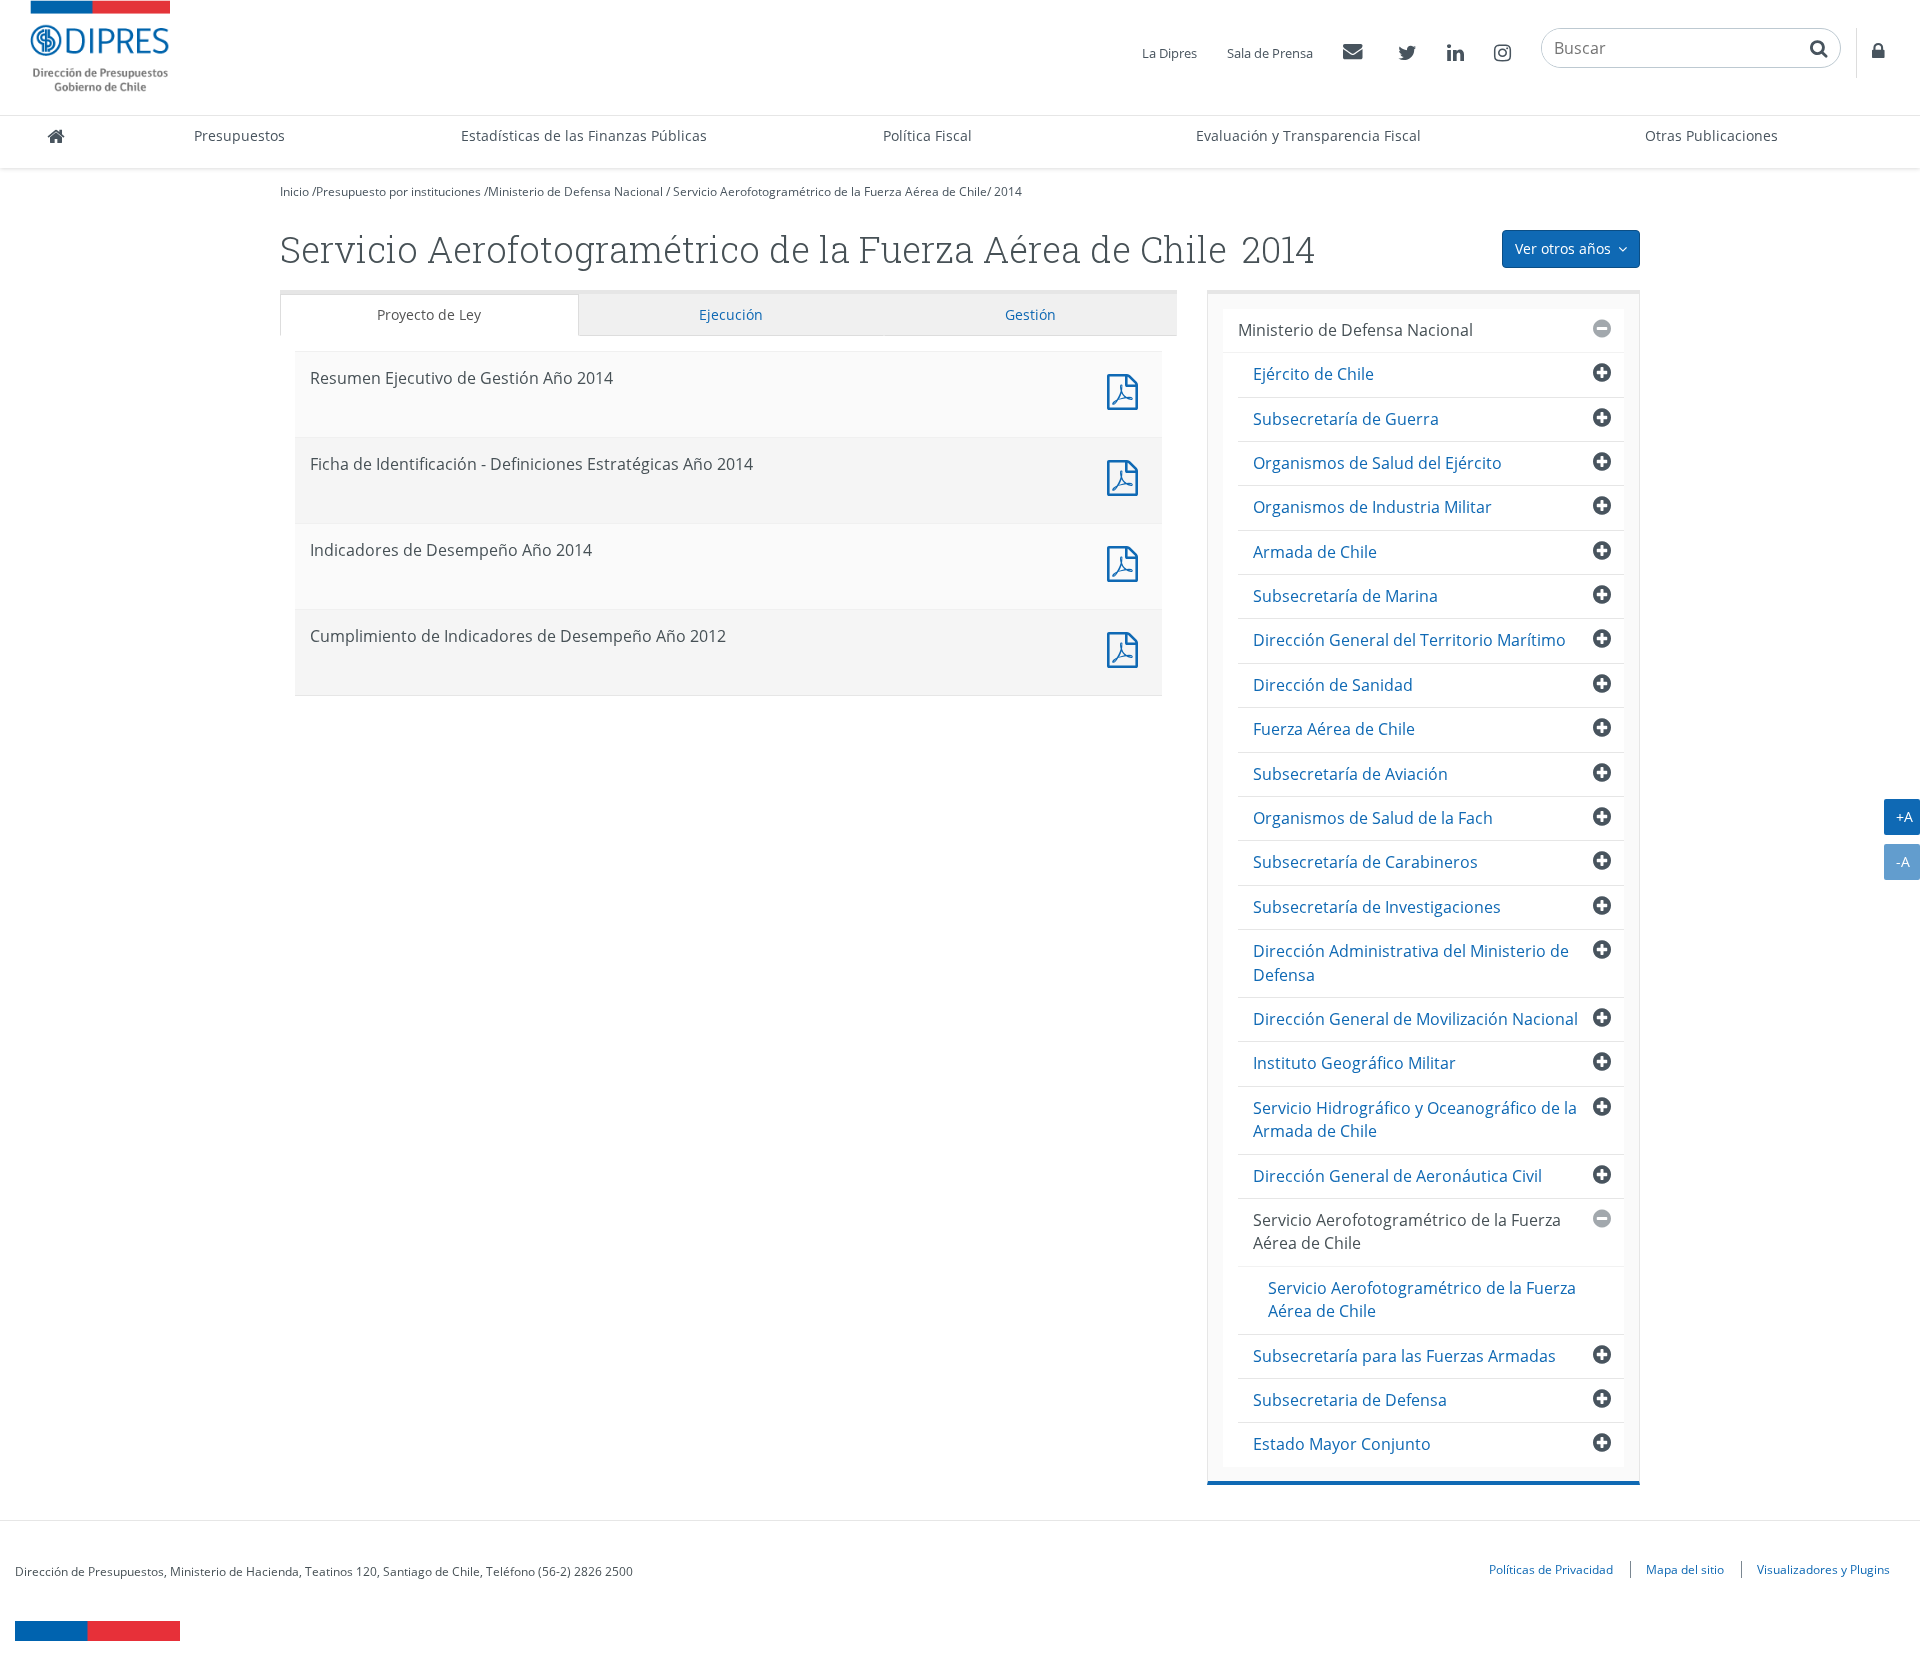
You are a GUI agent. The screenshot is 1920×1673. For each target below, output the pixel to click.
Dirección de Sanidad (1333, 685)
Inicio (294, 191)
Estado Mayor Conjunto (1342, 1444)
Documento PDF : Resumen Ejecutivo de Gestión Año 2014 (1127, 389)
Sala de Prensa (1270, 53)
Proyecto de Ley (429, 314)
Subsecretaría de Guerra (1346, 419)
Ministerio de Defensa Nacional (575, 191)
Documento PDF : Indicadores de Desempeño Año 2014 (1127, 561)
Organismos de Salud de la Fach (1373, 818)
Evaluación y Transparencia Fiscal (1308, 135)
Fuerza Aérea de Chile (1334, 729)
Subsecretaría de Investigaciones (1377, 907)
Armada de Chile (1315, 552)
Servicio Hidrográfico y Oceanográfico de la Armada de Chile (1415, 1119)
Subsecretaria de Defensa (1350, 1400)
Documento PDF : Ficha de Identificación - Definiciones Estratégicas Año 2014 (1127, 475)
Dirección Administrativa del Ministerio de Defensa (1411, 962)
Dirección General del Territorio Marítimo (1409, 640)
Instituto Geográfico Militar (1354, 1063)
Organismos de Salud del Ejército (1377, 463)
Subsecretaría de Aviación (1350, 774)
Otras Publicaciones (1711, 135)
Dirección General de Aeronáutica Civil (1397, 1176)
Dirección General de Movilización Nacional (1415, 1019)
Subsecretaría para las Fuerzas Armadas (1404, 1356)
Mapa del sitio (1685, 1569)
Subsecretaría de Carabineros (1365, 862)
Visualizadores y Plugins (1823, 1569)
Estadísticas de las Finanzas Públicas (584, 135)
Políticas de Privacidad (1551, 1569)
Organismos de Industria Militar (1372, 507)
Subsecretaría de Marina (1345, 596)
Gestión (1030, 314)
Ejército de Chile (1313, 374)
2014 (1008, 191)
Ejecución (731, 314)
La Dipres (1169, 53)
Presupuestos (239, 135)
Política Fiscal (927, 135)
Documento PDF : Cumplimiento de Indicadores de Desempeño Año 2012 (1127, 647)
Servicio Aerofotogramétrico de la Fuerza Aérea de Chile (830, 191)
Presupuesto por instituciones (398, 191)
